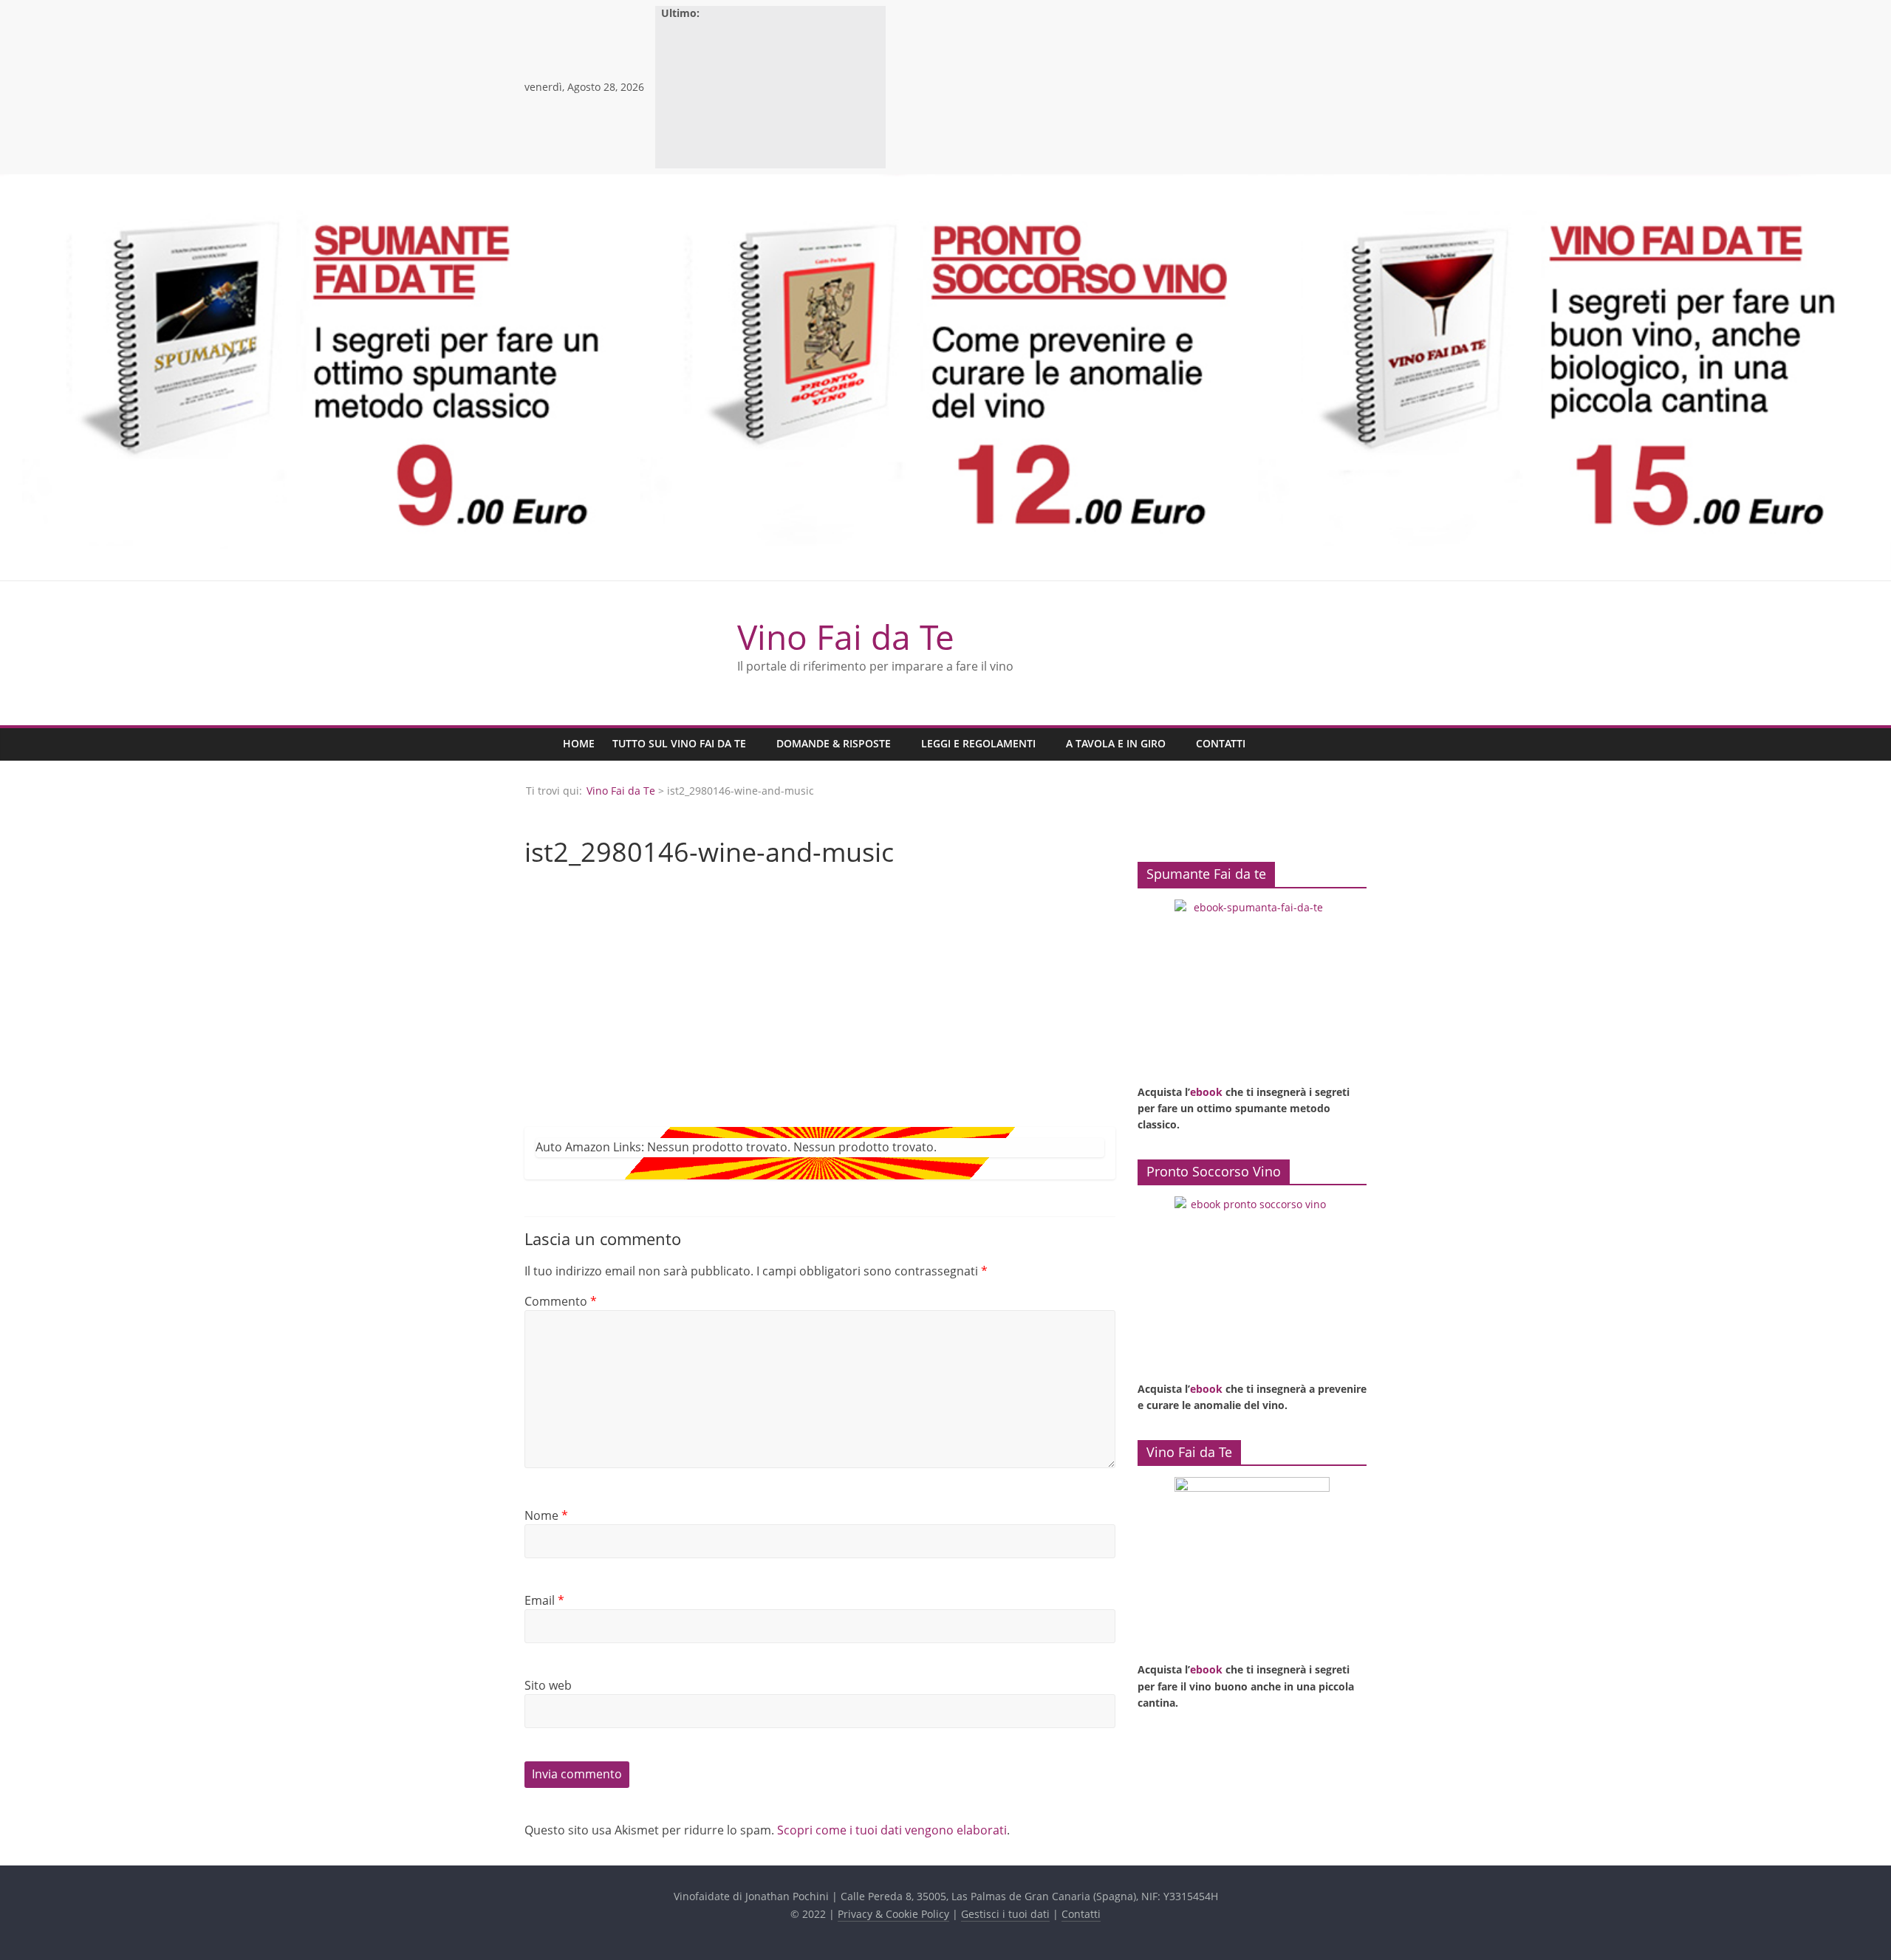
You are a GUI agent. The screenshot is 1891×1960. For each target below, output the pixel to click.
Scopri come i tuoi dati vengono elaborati (892, 1830)
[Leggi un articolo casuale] (1352, 744)
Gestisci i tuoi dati (1005, 1914)
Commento (561, 1301)
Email (544, 1600)
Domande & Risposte (834, 743)
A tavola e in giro (1116, 743)
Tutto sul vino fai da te (679, 743)
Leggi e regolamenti (978, 743)
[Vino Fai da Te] (539, 744)
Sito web (548, 1685)
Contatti (1221, 743)
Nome (546, 1515)
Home (579, 743)
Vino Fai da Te (846, 637)
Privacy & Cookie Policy (893, 1914)
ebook (1206, 1092)
